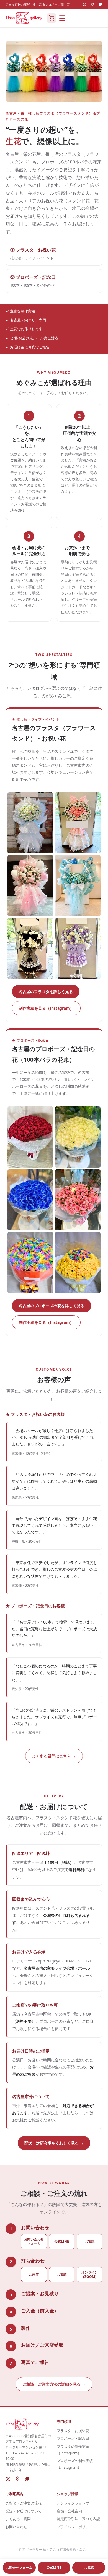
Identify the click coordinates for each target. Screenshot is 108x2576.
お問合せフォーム (19, 2568)
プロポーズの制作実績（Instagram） (75, 2464)
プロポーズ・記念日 (73, 2438)
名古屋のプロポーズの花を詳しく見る (52, 1306)
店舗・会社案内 (69, 2511)
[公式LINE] (100, 4)
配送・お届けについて (24, 2511)
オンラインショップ (73, 2503)
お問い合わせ (16, 2527)
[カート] (52, 18)
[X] (84, 4)
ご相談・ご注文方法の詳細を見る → (54, 2384)
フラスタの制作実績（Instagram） (73, 2450)
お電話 (90, 2241)
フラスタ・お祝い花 (73, 2431)
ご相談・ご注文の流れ (24, 2503)
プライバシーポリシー (75, 2527)
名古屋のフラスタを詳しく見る (46, 992)
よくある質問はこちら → (54, 1756)
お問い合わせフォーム (34, 2241)
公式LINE (62, 2241)
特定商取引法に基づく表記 (78, 2519)
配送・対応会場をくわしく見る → (54, 2143)
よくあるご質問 (18, 2519)
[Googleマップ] (92, 4)
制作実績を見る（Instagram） (46, 1008)
